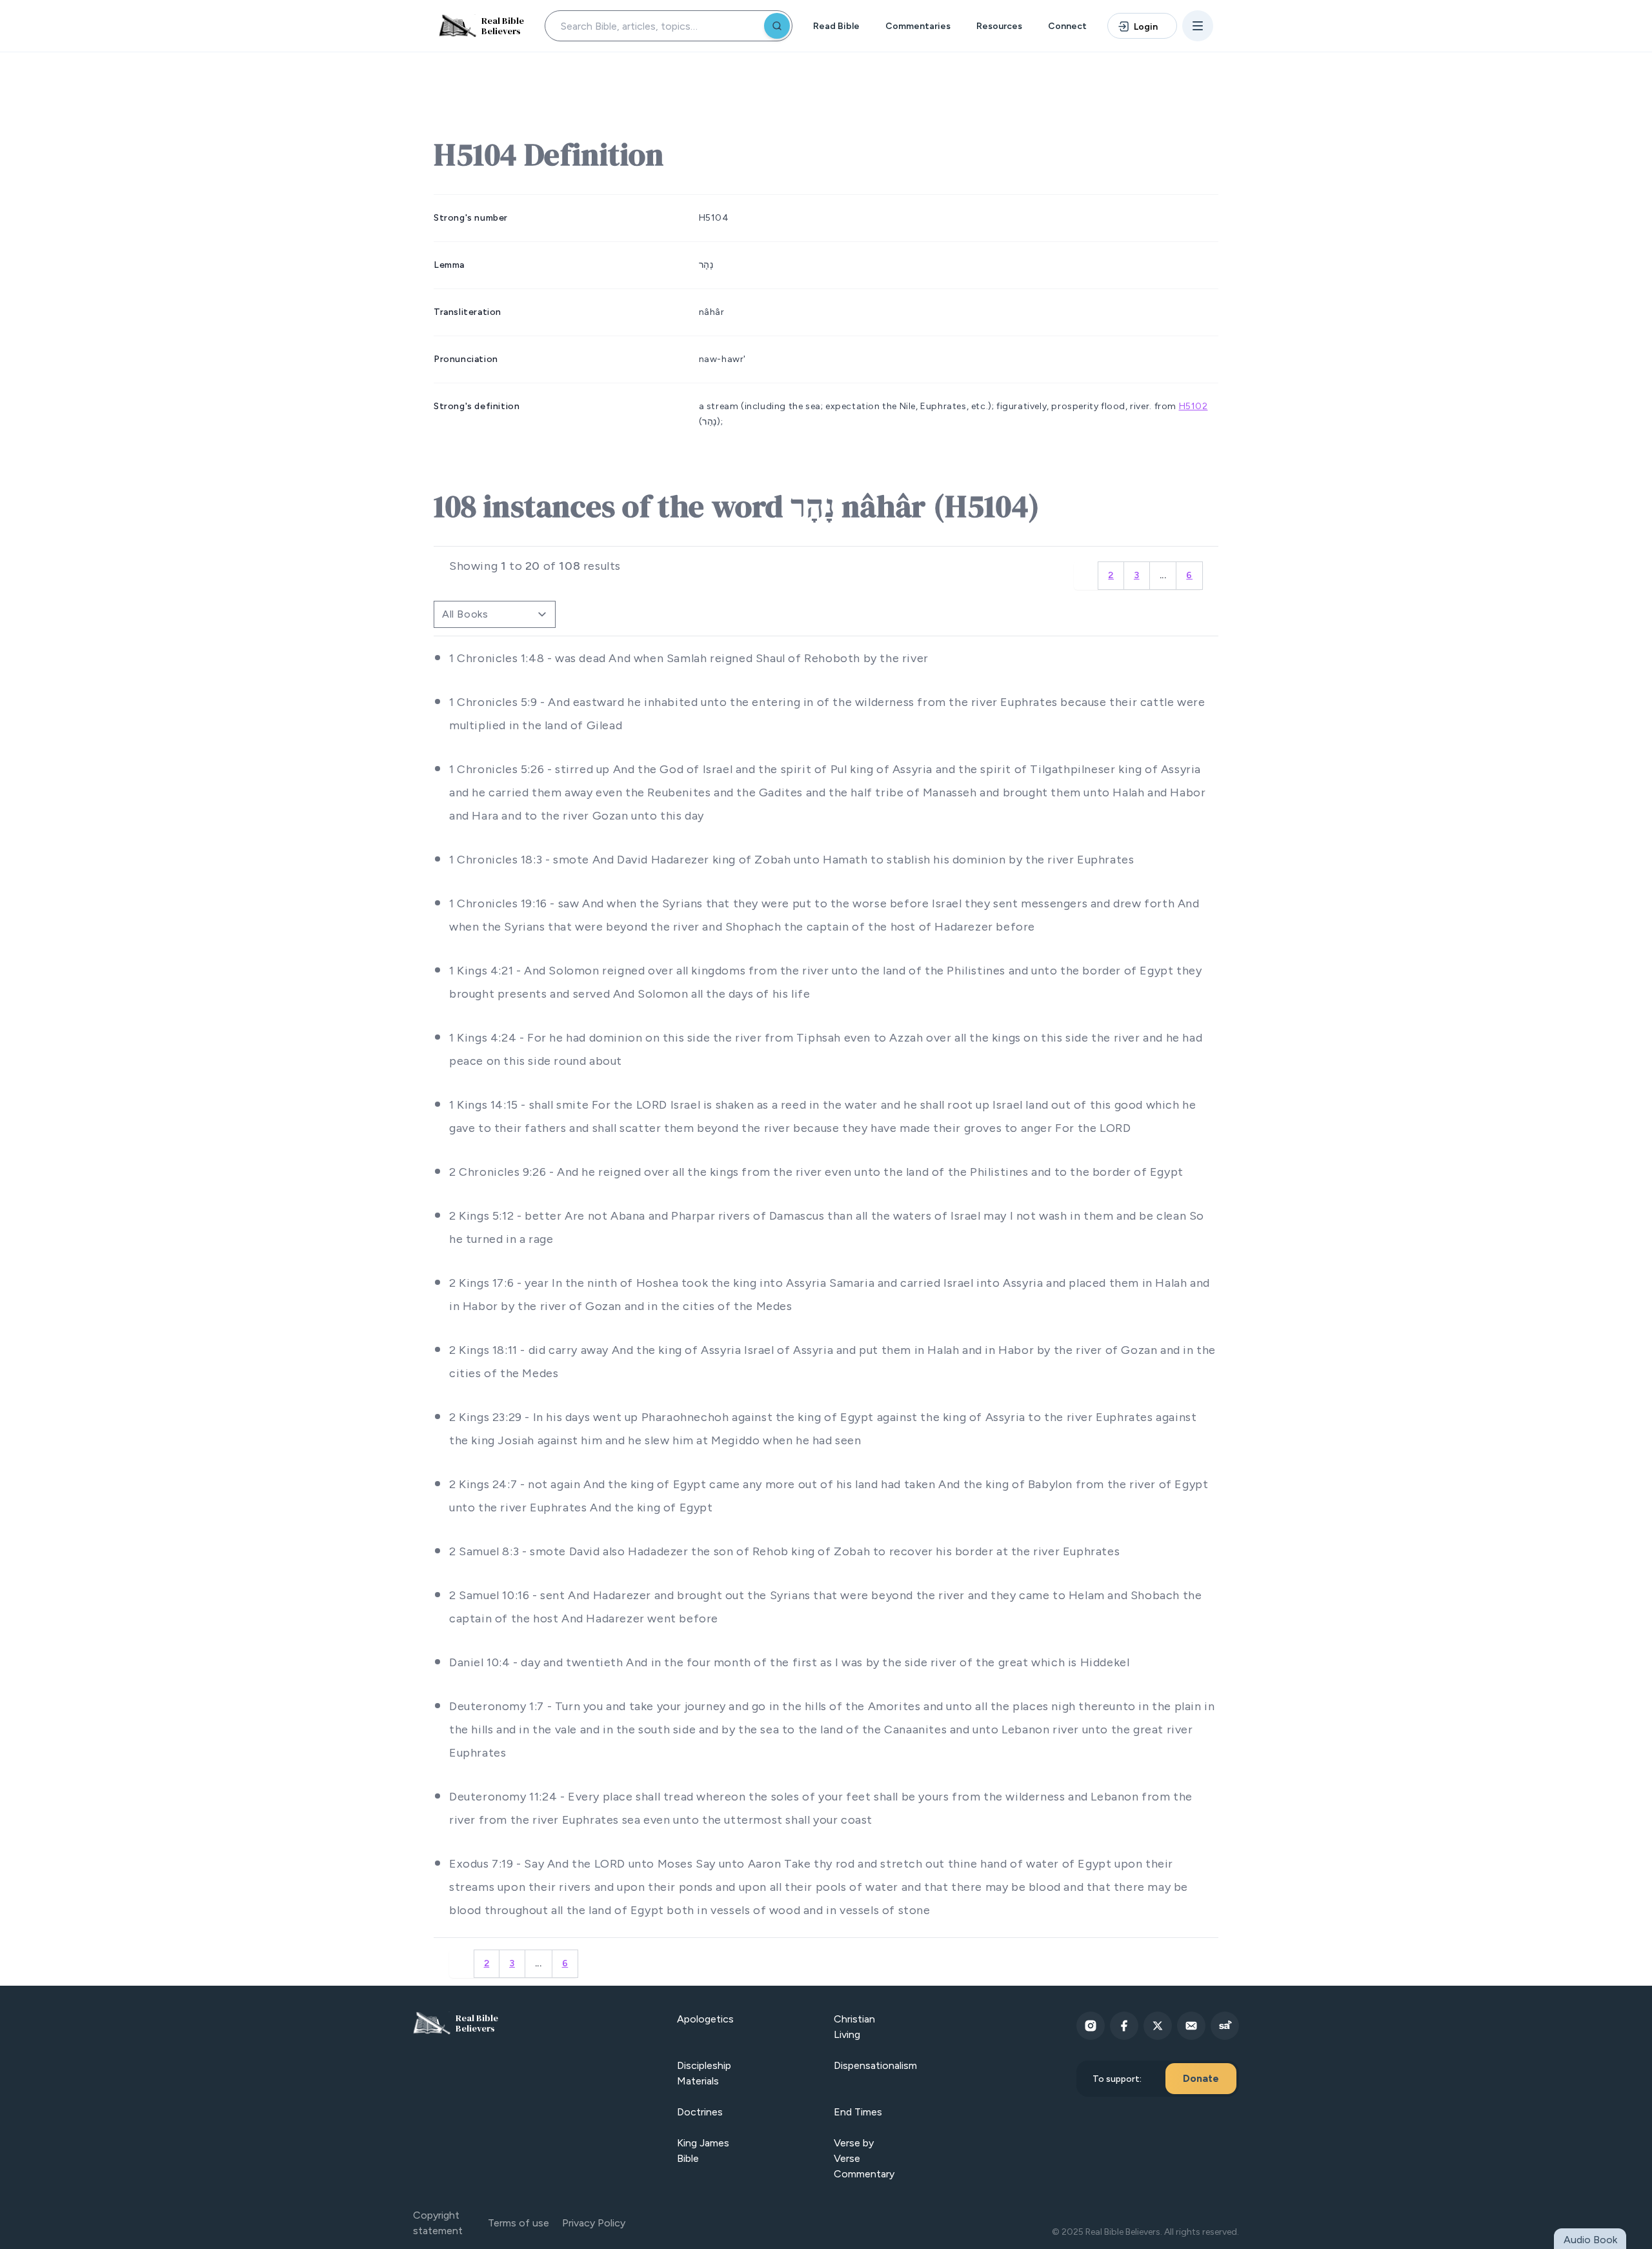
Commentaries (918, 26)
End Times (858, 2112)
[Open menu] (1198, 26)
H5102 (1194, 406)
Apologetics (705, 2019)
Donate (1201, 2078)
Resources (999, 26)
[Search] (777, 26)
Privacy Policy (594, 2223)
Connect (1067, 26)
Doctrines (700, 2112)
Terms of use (519, 2223)
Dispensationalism (875, 2065)
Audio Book (1590, 2240)
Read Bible (836, 26)
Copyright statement (438, 2223)
